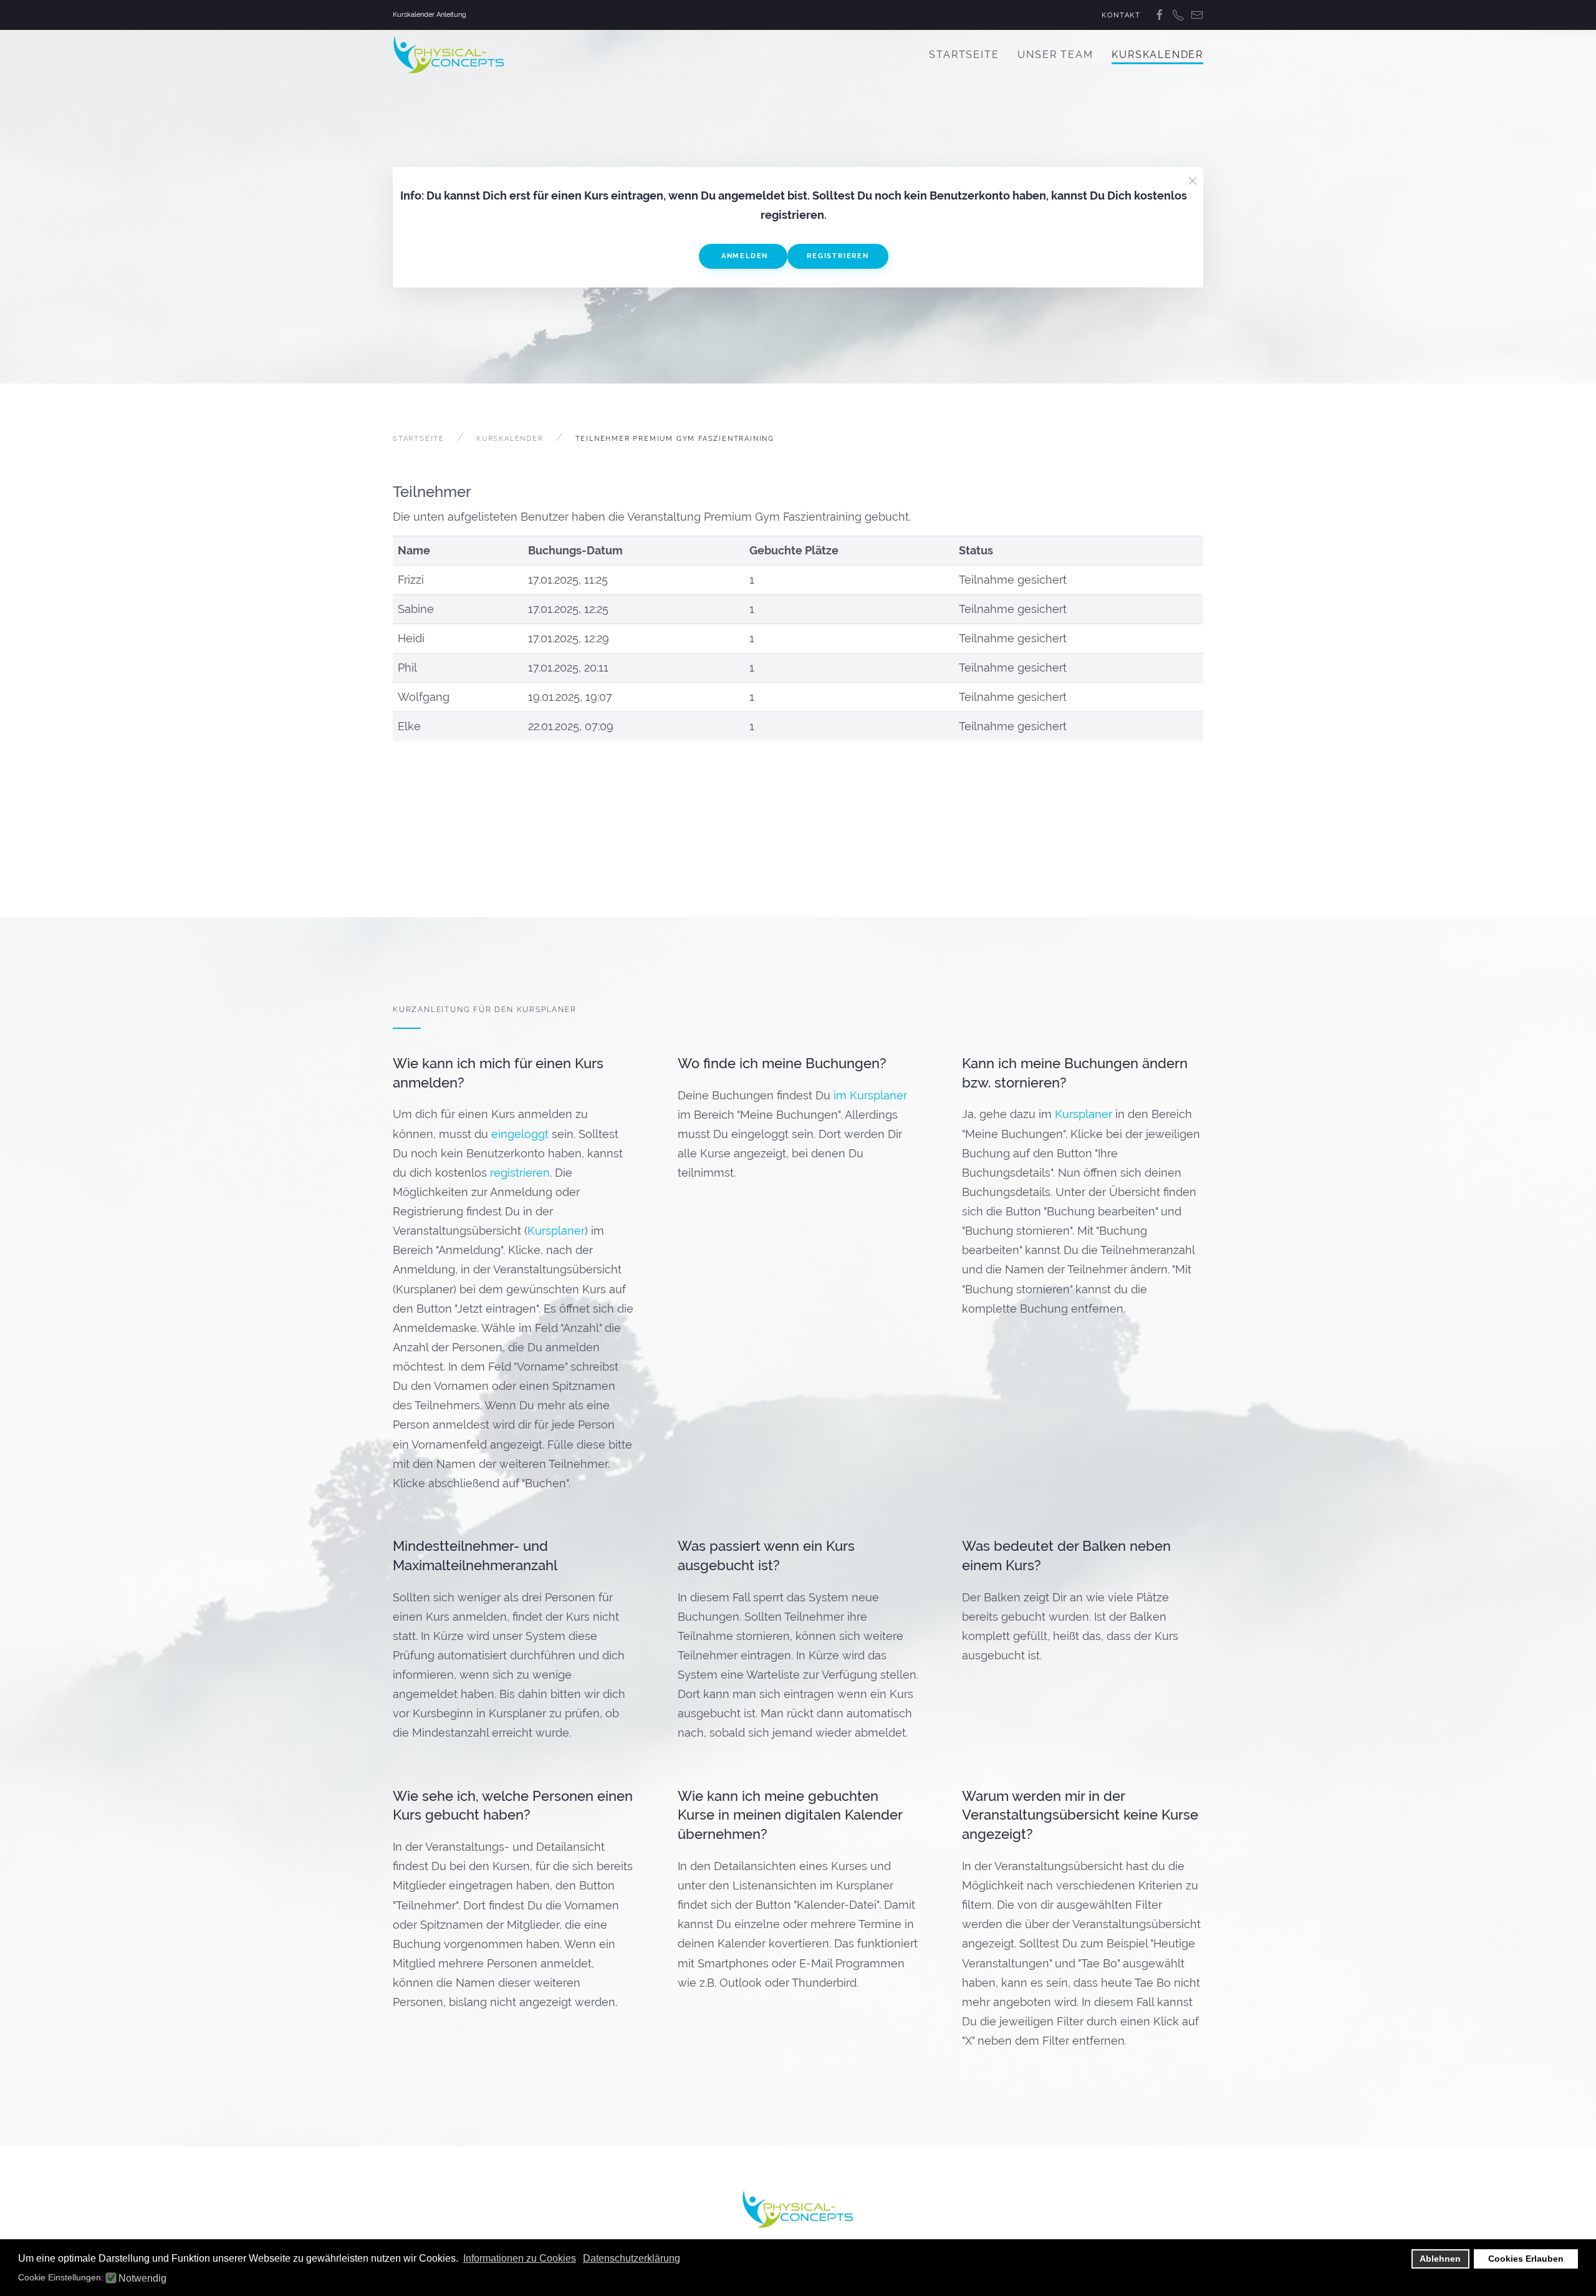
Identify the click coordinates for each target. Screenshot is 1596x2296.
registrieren (520, 1173)
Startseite (964, 55)
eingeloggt (520, 1134)
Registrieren (838, 256)
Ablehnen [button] (1440, 2259)
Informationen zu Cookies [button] (520, 2258)
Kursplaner (556, 1231)
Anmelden (743, 256)
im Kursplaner (870, 1095)
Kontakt (1121, 15)
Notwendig (142, 2279)
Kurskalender (1157, 55)
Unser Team (1055, 55)
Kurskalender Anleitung (430, 15)
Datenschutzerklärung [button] (632, 2258)
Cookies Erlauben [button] (1526, 2259)
